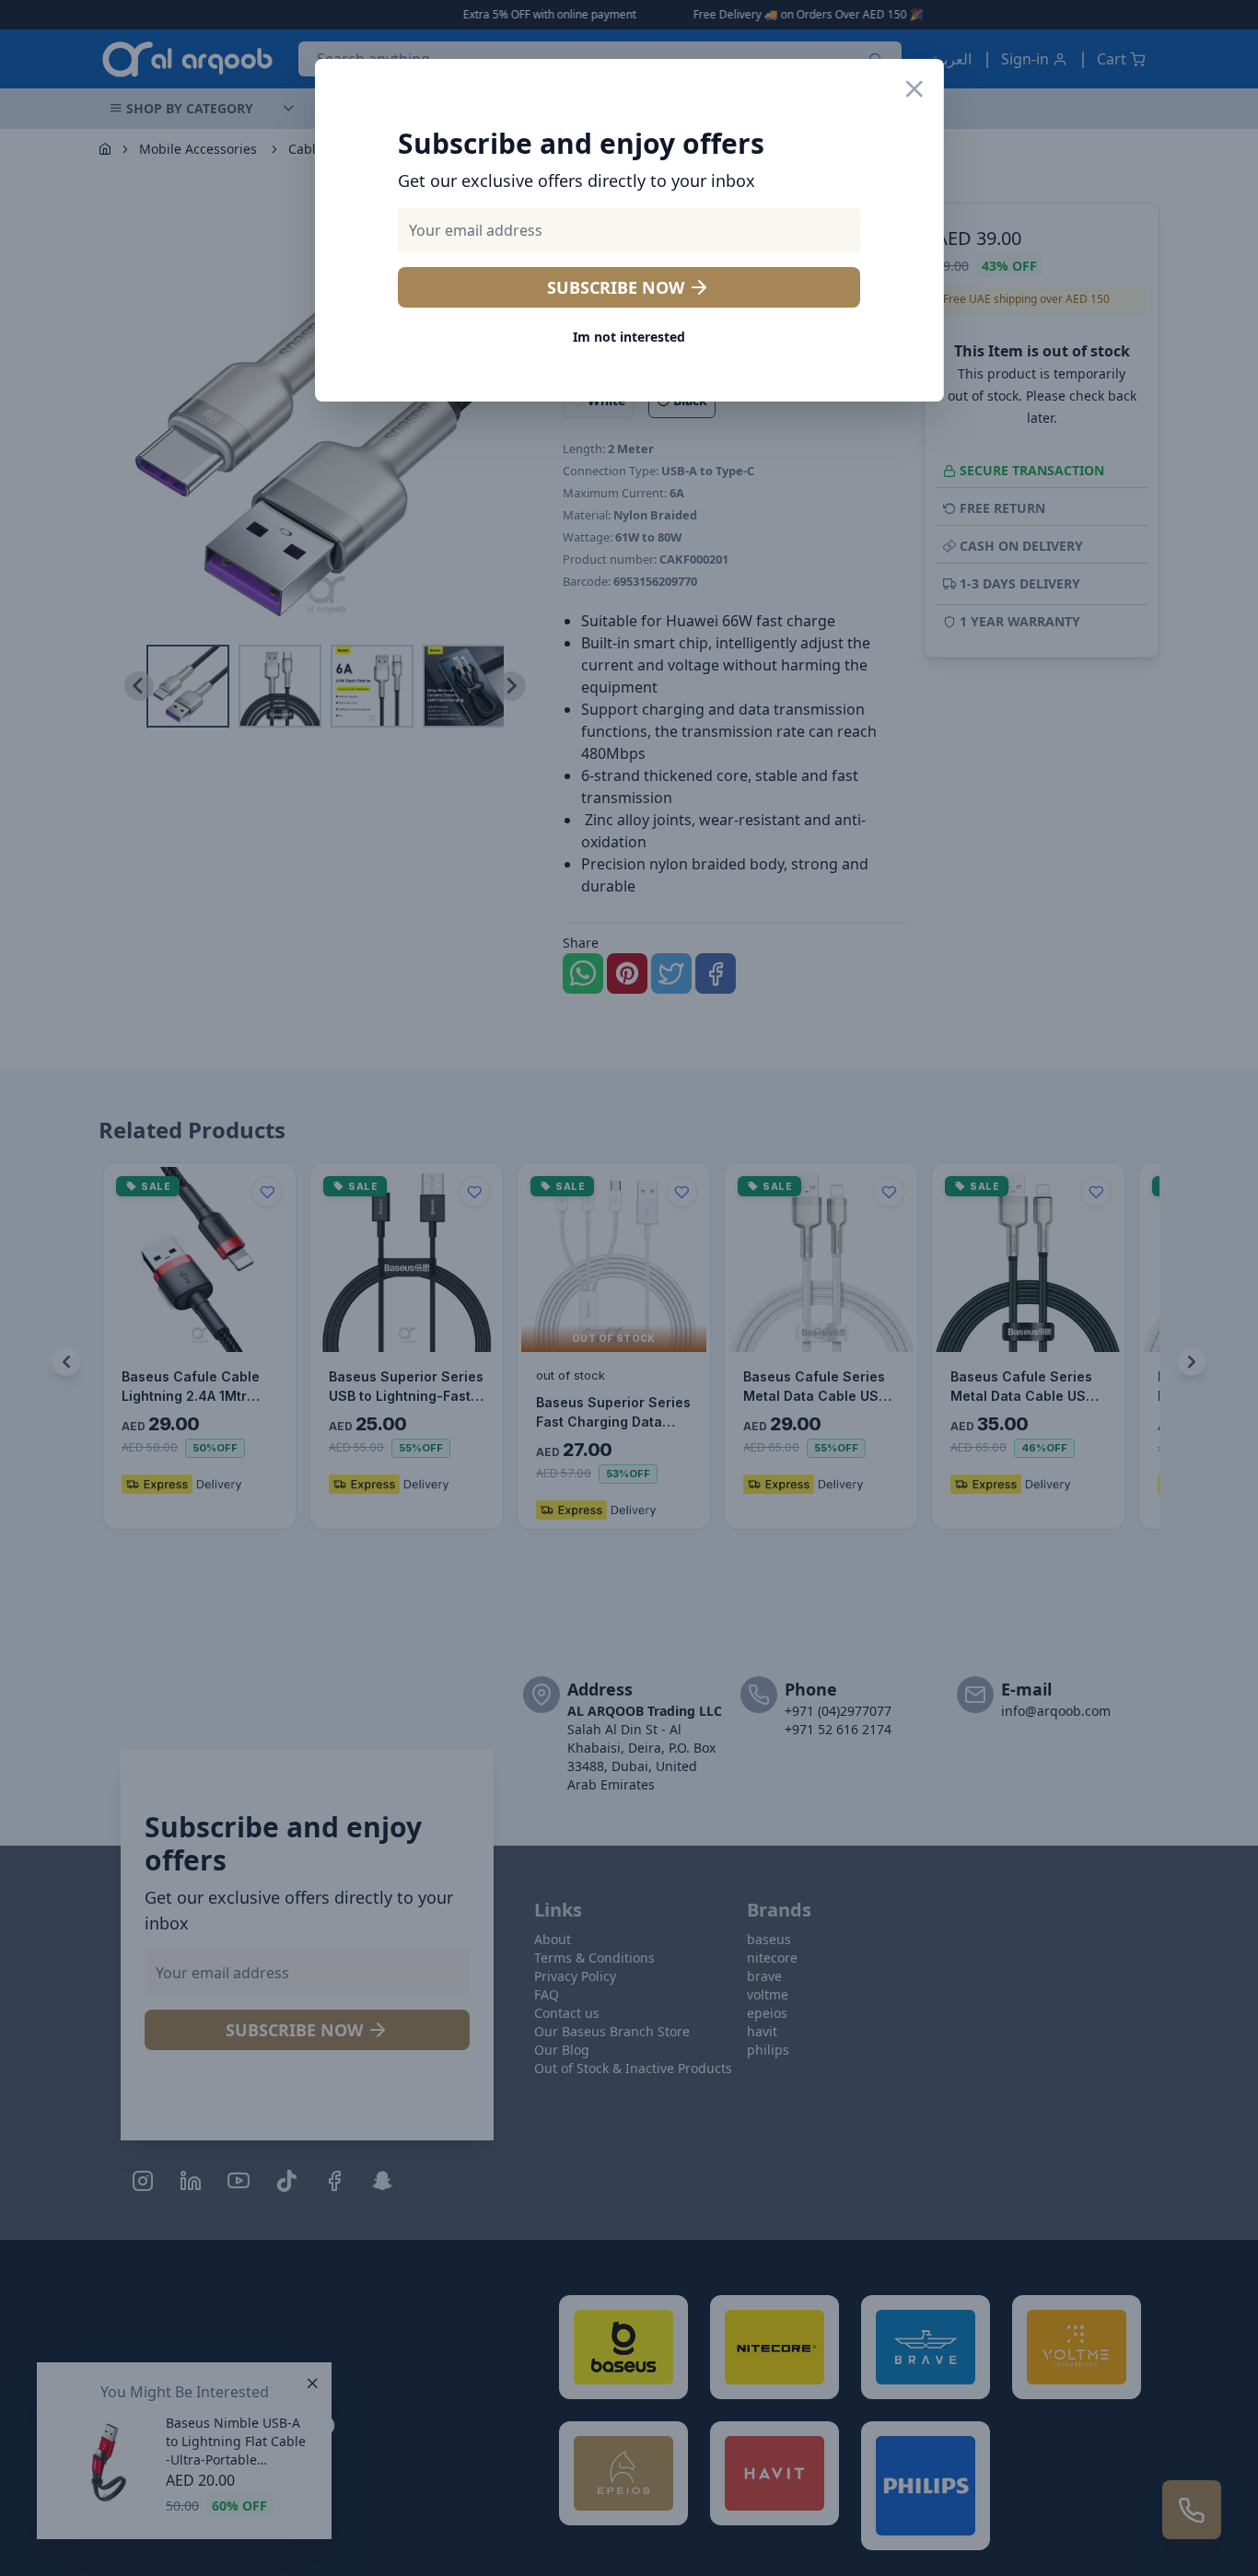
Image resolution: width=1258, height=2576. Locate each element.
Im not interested (629, 337)
